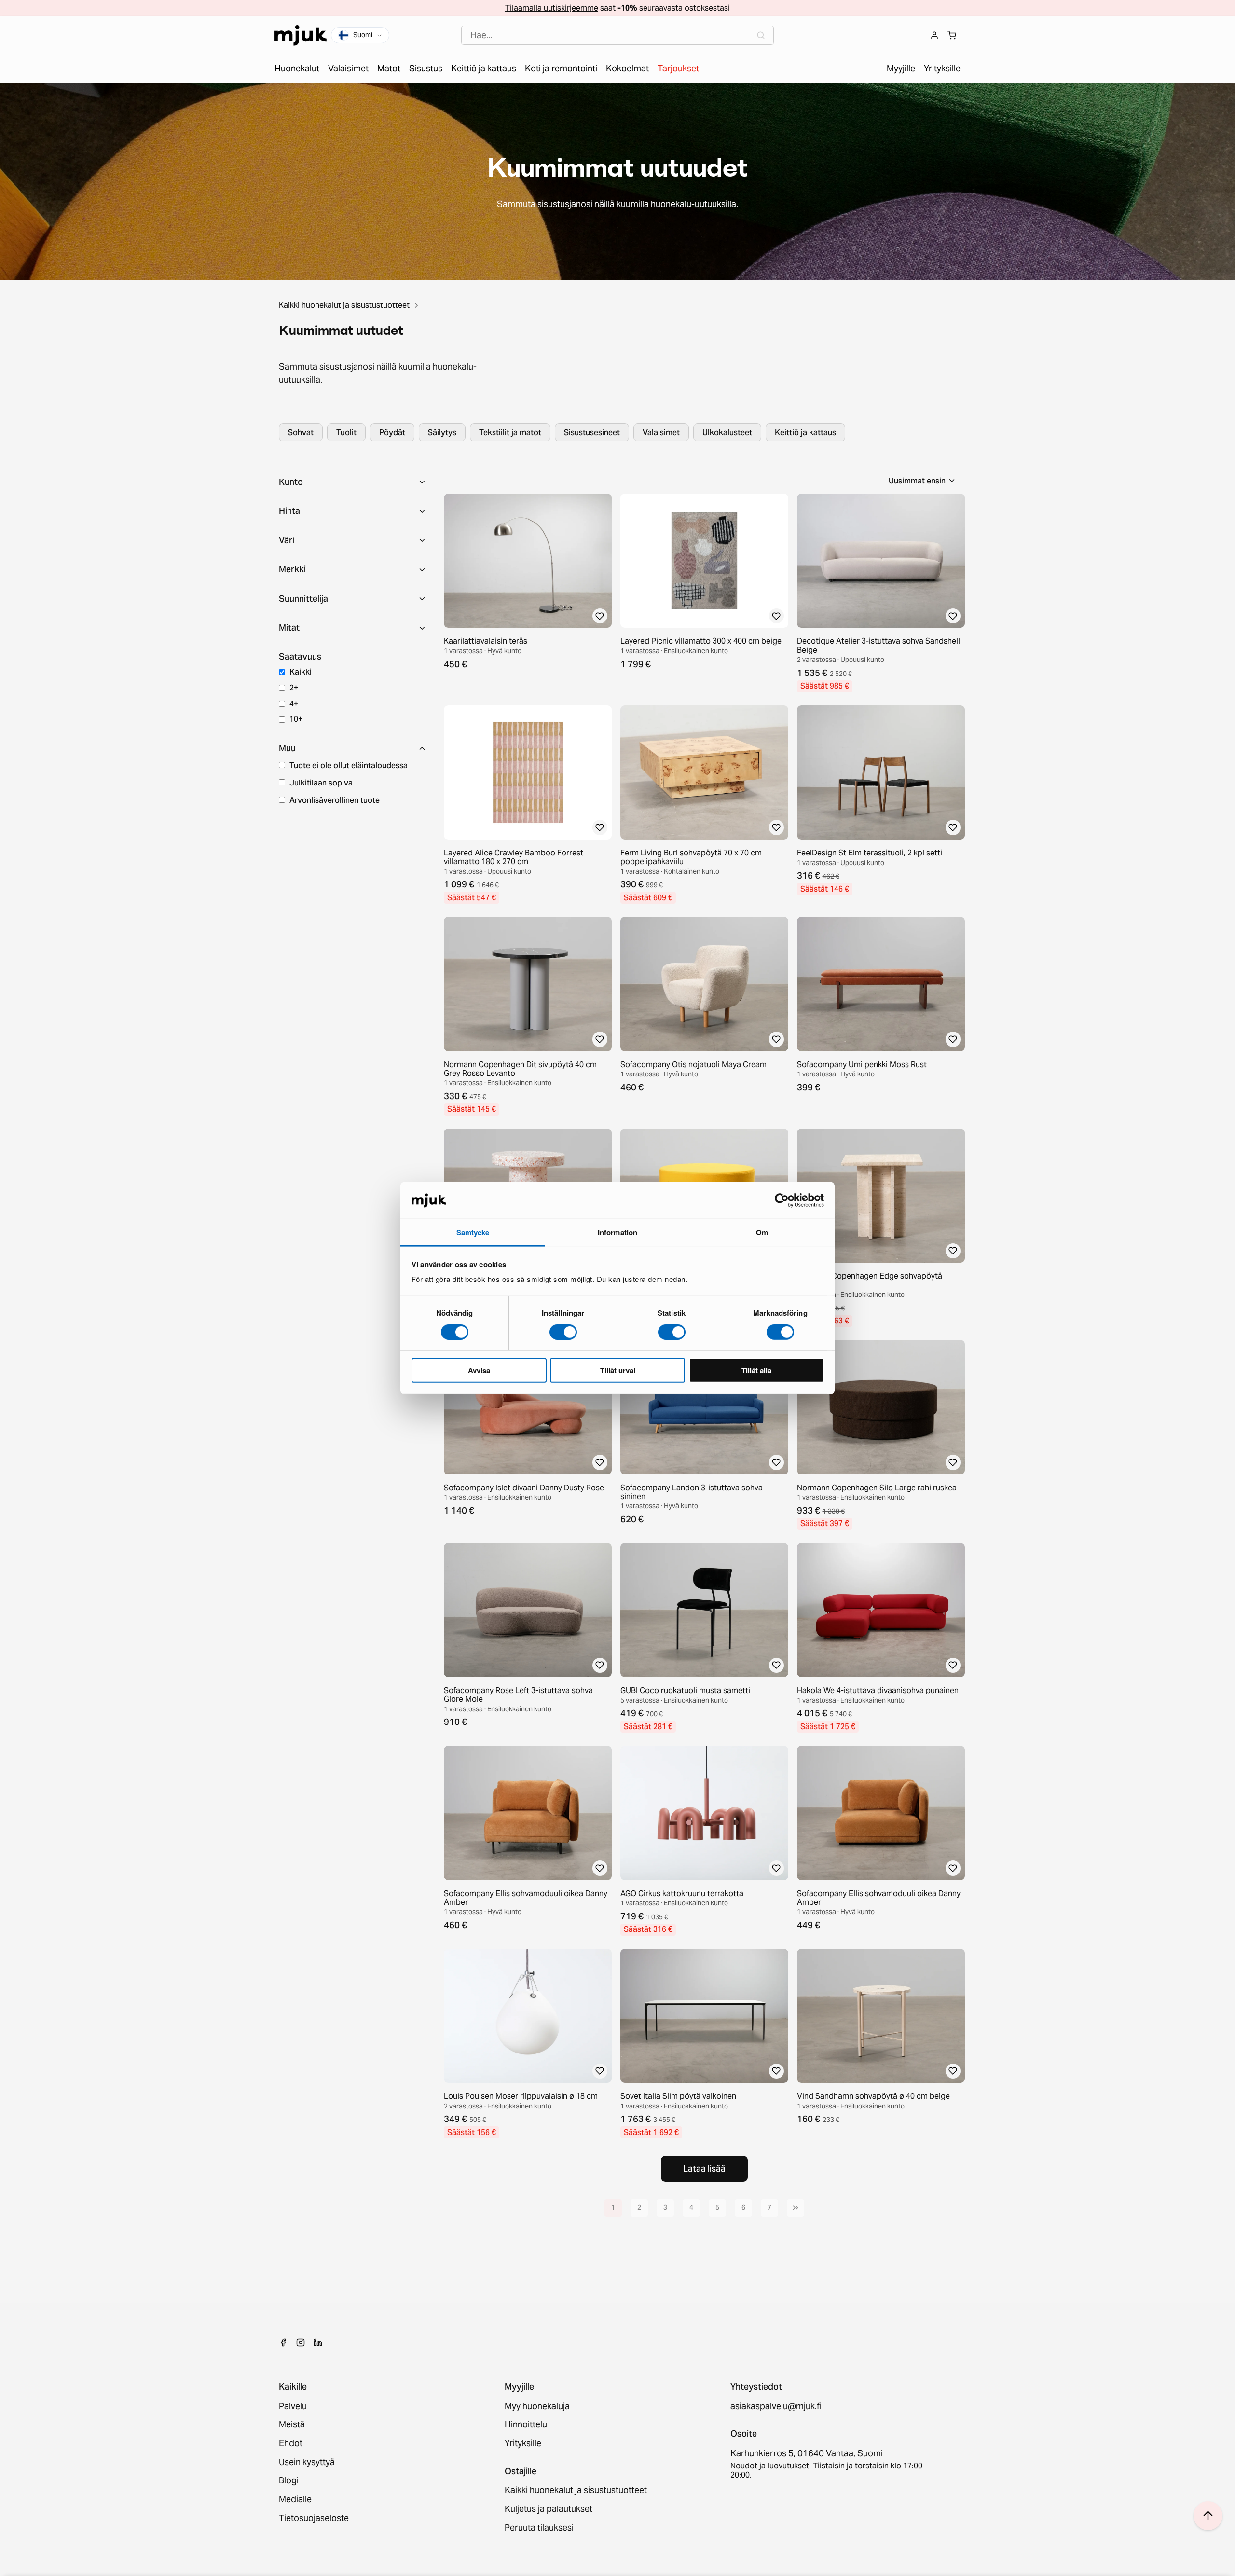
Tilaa (618, 1339)
